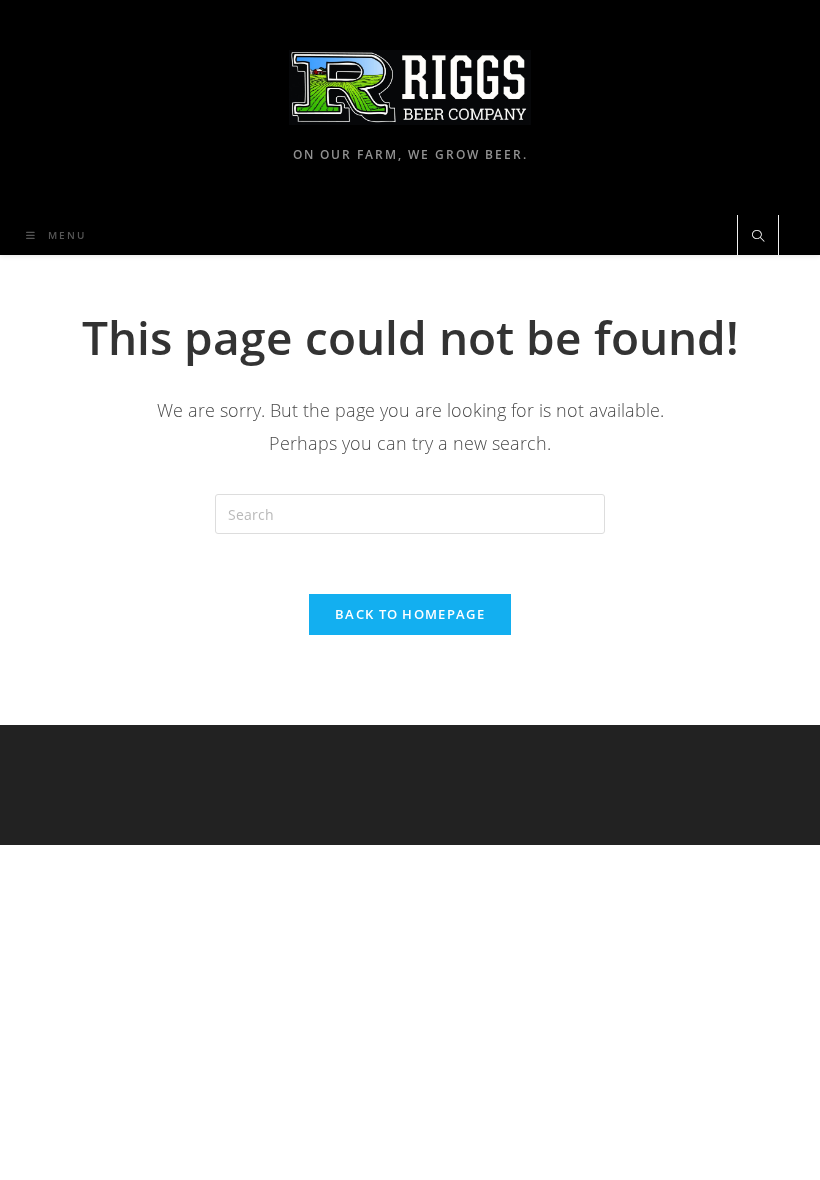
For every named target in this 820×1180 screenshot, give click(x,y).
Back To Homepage (410, 614)
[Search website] (758, 237)
